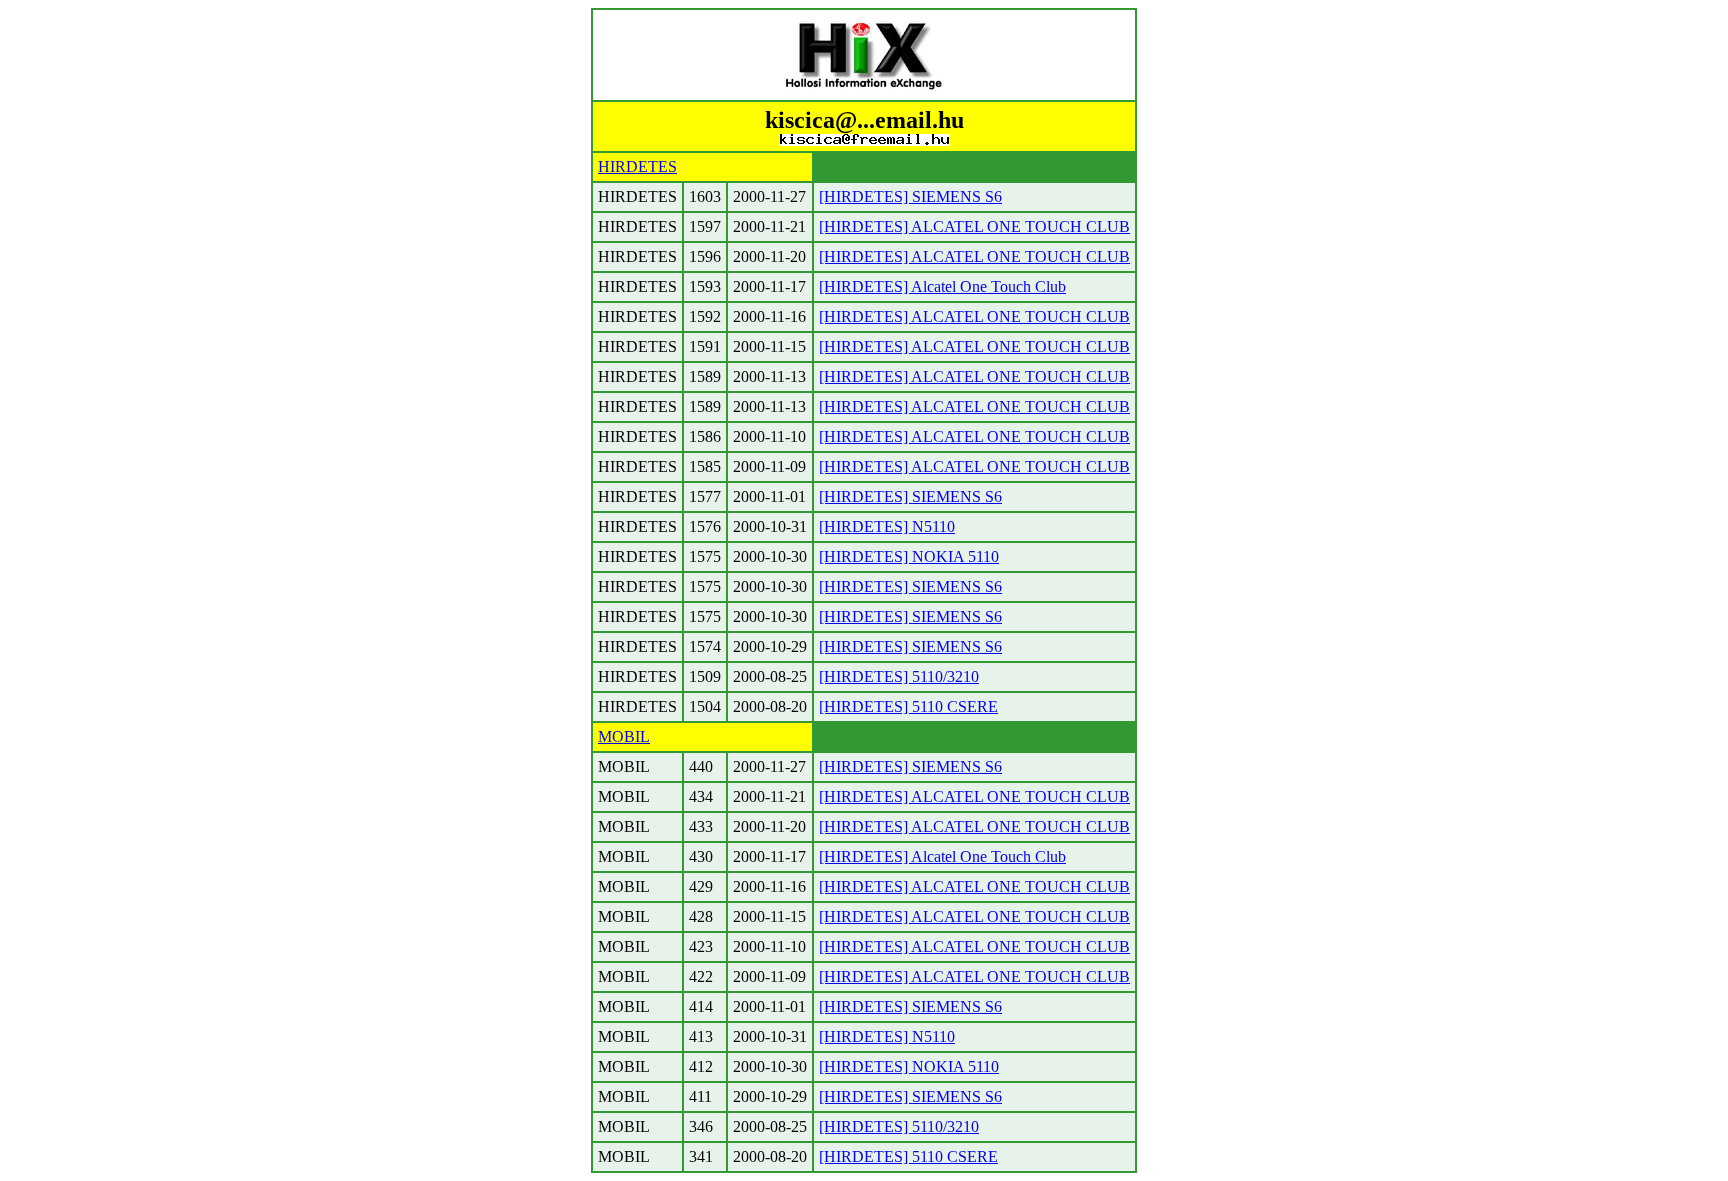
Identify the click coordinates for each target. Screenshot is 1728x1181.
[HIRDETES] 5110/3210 (899, 676)
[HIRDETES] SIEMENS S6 (910, 196)
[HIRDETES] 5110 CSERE (908, 706)
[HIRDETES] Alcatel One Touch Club (942, 286)
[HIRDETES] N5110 (887, 526)
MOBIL (624, 736)
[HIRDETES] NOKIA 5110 (909, 556)
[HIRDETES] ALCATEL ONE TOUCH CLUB (974, 226)
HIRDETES (637, 166)
